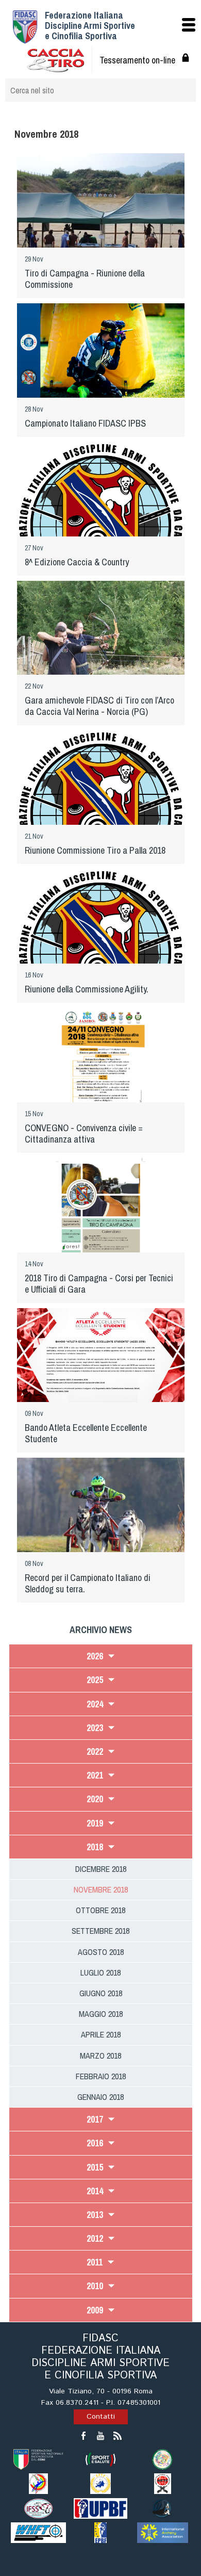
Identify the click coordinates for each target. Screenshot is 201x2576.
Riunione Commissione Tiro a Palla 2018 (95, 850)
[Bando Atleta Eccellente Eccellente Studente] (101, 1354)
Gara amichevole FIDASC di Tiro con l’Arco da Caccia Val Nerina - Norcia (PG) (99, 706)
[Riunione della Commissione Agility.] (101, 945)
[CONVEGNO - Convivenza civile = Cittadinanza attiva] (101, 1066)
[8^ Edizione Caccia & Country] (101, 518)
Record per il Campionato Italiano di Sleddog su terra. (88, 1583)
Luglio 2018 (100, 1972)
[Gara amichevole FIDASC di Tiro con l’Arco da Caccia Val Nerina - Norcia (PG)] (101, 638)
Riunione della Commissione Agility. (87, 989)
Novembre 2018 (101, 1889)
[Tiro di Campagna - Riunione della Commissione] (101, 208)
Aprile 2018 (101, 2034)
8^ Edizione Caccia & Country (77, 562)
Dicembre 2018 (101, 1869)
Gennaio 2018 (100, 2097)
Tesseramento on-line (137, 60)
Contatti (101, 2417)
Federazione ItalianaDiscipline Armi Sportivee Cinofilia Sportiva (90, 26)
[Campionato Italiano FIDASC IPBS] (101, 358)
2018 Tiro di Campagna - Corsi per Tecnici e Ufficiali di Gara (99, 1284)
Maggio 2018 (101, 2014)
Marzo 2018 (100, 2056)
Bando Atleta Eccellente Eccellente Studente (86, 1433)
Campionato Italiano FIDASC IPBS (85, 423)
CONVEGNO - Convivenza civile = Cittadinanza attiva (84, 1134)
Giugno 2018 (101, 1993)
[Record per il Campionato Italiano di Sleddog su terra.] (101, 1515)
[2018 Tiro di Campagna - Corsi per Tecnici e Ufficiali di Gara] (101, 1219)
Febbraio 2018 (101, 2076)
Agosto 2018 (101, 1952)
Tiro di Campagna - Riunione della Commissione (85, 279)
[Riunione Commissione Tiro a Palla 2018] (101, 806)
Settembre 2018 (100, 1931)
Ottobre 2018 (100, 1910)
